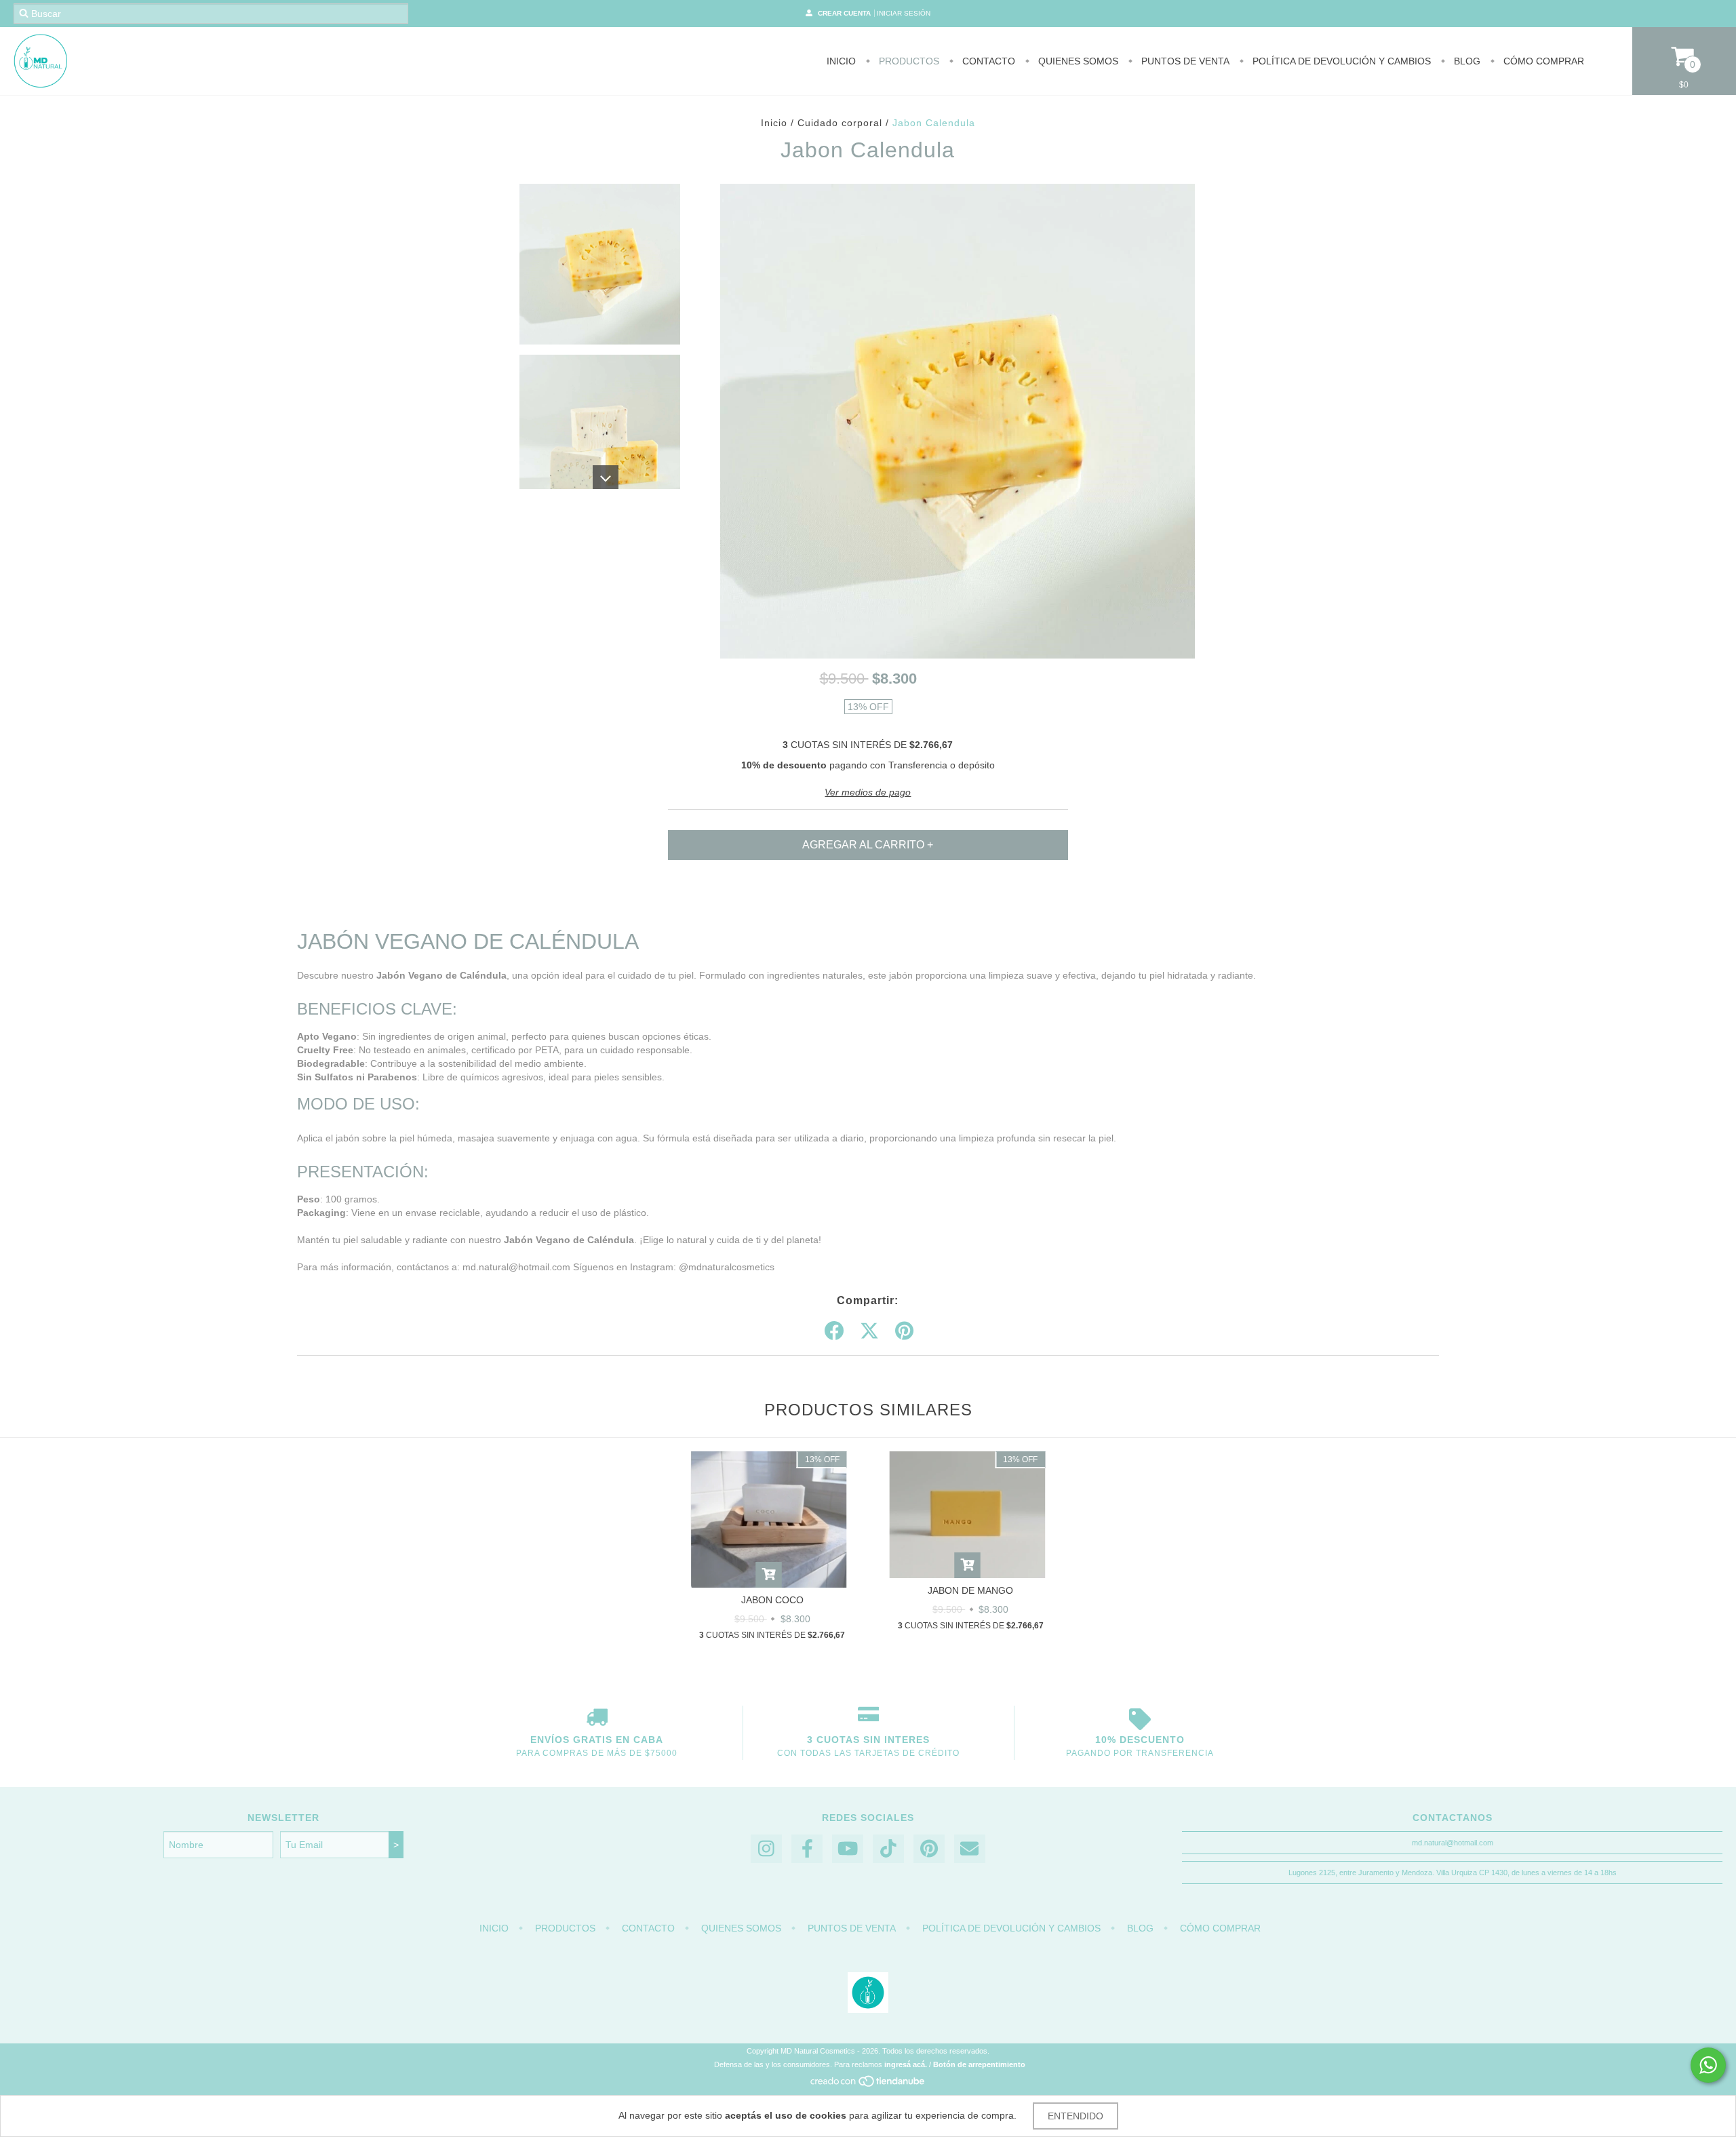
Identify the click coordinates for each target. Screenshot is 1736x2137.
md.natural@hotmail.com (1453, 1843)
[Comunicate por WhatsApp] (1708, 2065)
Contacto (987, 61)
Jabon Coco (772, 1600)
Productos (908, 61)
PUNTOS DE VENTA (1184, 61)
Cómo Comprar (1542, 61)
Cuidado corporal (840, 123)
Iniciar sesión (904, 13)
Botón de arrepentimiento (979, 2064)
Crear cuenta (844, 13)
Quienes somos (1077, 61)
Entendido (1076, 2116)
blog (1466, 61)
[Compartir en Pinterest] (904, 1331)
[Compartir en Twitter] (869, 1331)
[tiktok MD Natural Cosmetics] (888, 1849)
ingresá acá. (906, 2064)
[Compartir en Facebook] (834, 1331)
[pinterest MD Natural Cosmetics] (929, 1849)
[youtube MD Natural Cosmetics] (848, 1849)
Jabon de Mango (970, 1590)
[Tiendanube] (868, 2085)
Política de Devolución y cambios (1340, 61)
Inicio (841, 61)
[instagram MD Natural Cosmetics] (766, 1849)
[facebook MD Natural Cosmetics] (807, 1849)
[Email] (970, 1849)
